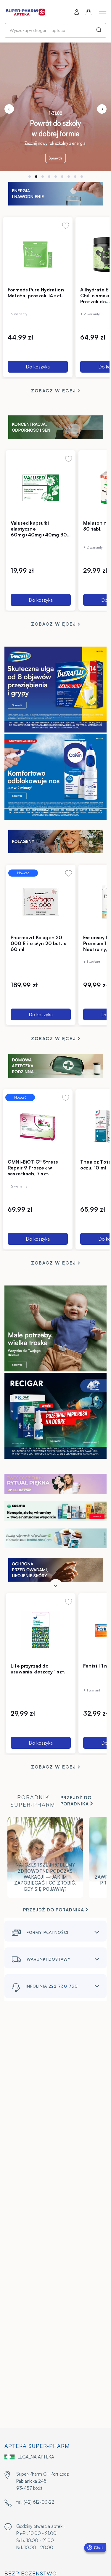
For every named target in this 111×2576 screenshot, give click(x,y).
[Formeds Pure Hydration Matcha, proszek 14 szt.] (38, 254)
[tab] (30, 177)
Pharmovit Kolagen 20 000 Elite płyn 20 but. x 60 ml (38, 943)
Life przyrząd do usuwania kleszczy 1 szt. (38, 1669)
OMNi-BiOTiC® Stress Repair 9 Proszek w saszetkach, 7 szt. (33, 1168)
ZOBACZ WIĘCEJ (54, 391)
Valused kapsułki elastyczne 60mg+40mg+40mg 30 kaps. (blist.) (39, 532)
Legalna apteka (36, 2457)
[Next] (102, 109)
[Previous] (9, 109)
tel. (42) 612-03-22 (35, 2502)
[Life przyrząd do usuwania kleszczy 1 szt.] (41, 1630)
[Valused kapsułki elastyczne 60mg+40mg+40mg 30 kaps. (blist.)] (41, 487)
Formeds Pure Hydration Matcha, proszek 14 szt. (36, 293)
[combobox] (55, 30)
